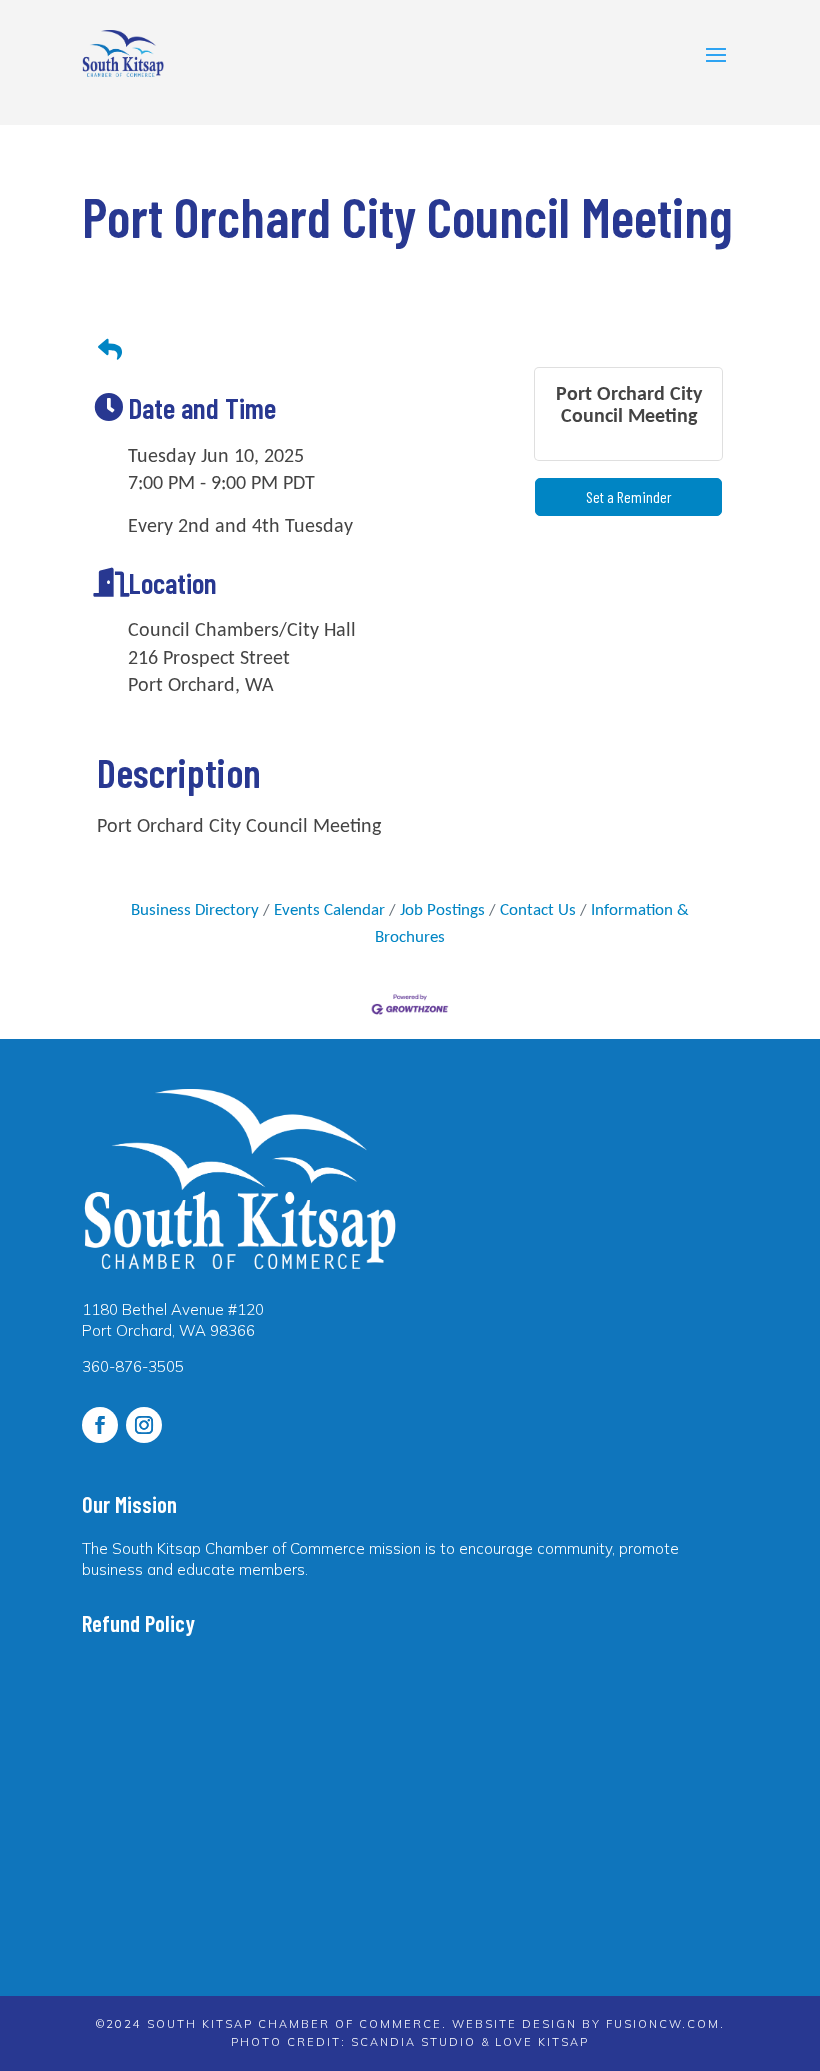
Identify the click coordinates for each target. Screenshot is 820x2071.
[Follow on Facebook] (100, 1425)
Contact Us (538, 910)
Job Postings (442, 910)
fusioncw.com (663, 2024)
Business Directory (195, 910)
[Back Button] (110, 351)
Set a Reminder (629, 496)
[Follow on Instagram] (144, 1425)
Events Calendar (329, 910)
